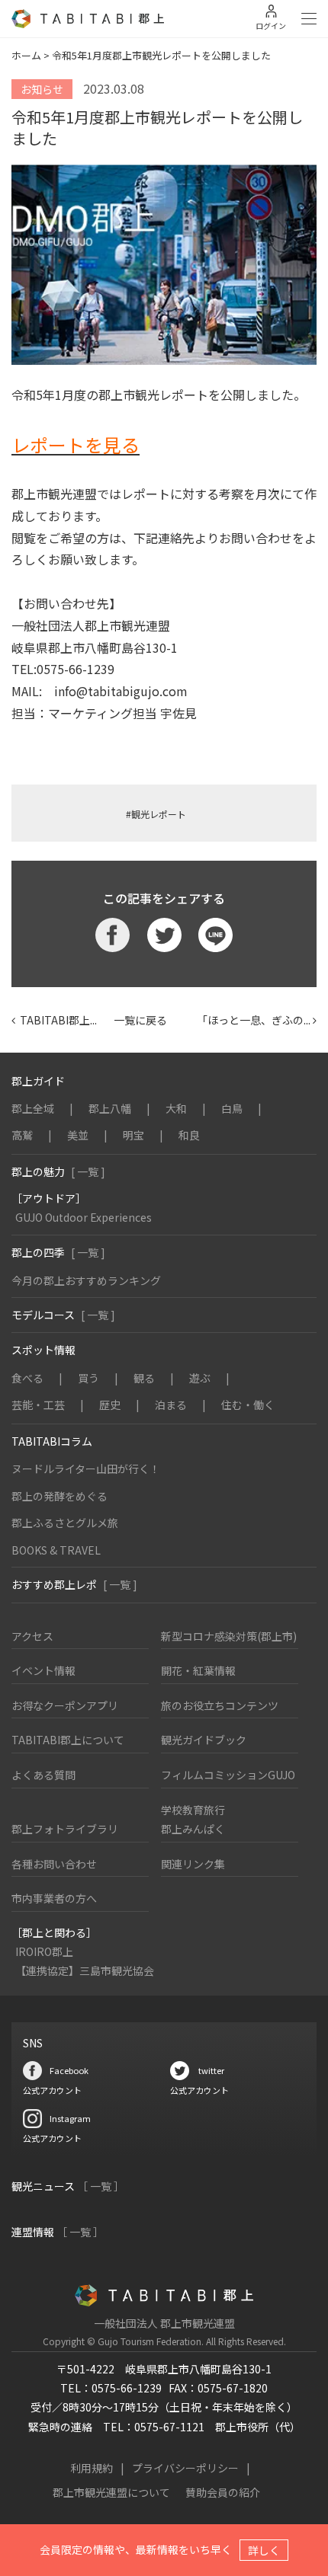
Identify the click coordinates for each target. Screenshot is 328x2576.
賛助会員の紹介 (223, 2492)
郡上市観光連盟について (111, 2492)
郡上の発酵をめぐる (59, 1496)
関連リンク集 (193, 1864)
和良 (189, 1135)
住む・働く (248, 1405)
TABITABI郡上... (56, 1020)
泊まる (171, 1405)
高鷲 (22, 1135)
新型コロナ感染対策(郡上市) (229, 1636)
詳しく (264, 2550)
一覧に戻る (140, 1020)
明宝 (133, 1135)
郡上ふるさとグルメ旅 (65, 1523)
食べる (27, 1378)
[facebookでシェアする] (113, 935)
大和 (176, 1108)
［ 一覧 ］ (101, 2186)
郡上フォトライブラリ (65, 1829)
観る (144, 1378)
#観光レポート (156, 814)
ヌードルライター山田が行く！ (86, 1469)
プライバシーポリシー (185, 2468)
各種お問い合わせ (54, 1864)
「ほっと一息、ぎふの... (248, 1020)
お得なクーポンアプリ (65, 1705)
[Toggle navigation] (309, 19)
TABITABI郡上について (68, 1740)
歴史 (110, 1405)
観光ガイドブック (204, 1740)
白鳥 (232, 1108)
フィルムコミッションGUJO (228, 1775)
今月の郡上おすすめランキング (86, 1280)
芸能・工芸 (38, 1405)
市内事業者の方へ (54, 1898)
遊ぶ (200, 1378)
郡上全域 (33, 1108)
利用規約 (92, 2468)
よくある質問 (43, 1775)
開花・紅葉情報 (198, 1670)
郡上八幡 (110, 1108)
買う (88, 1378)
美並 (78, 1135)
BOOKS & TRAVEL (56, 1550)
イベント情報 (43, 1670)
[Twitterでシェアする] (164, 935)
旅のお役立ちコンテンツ (220, 1705)
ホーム (26, 55)
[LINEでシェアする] (215, 935)
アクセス (32, 1636)
